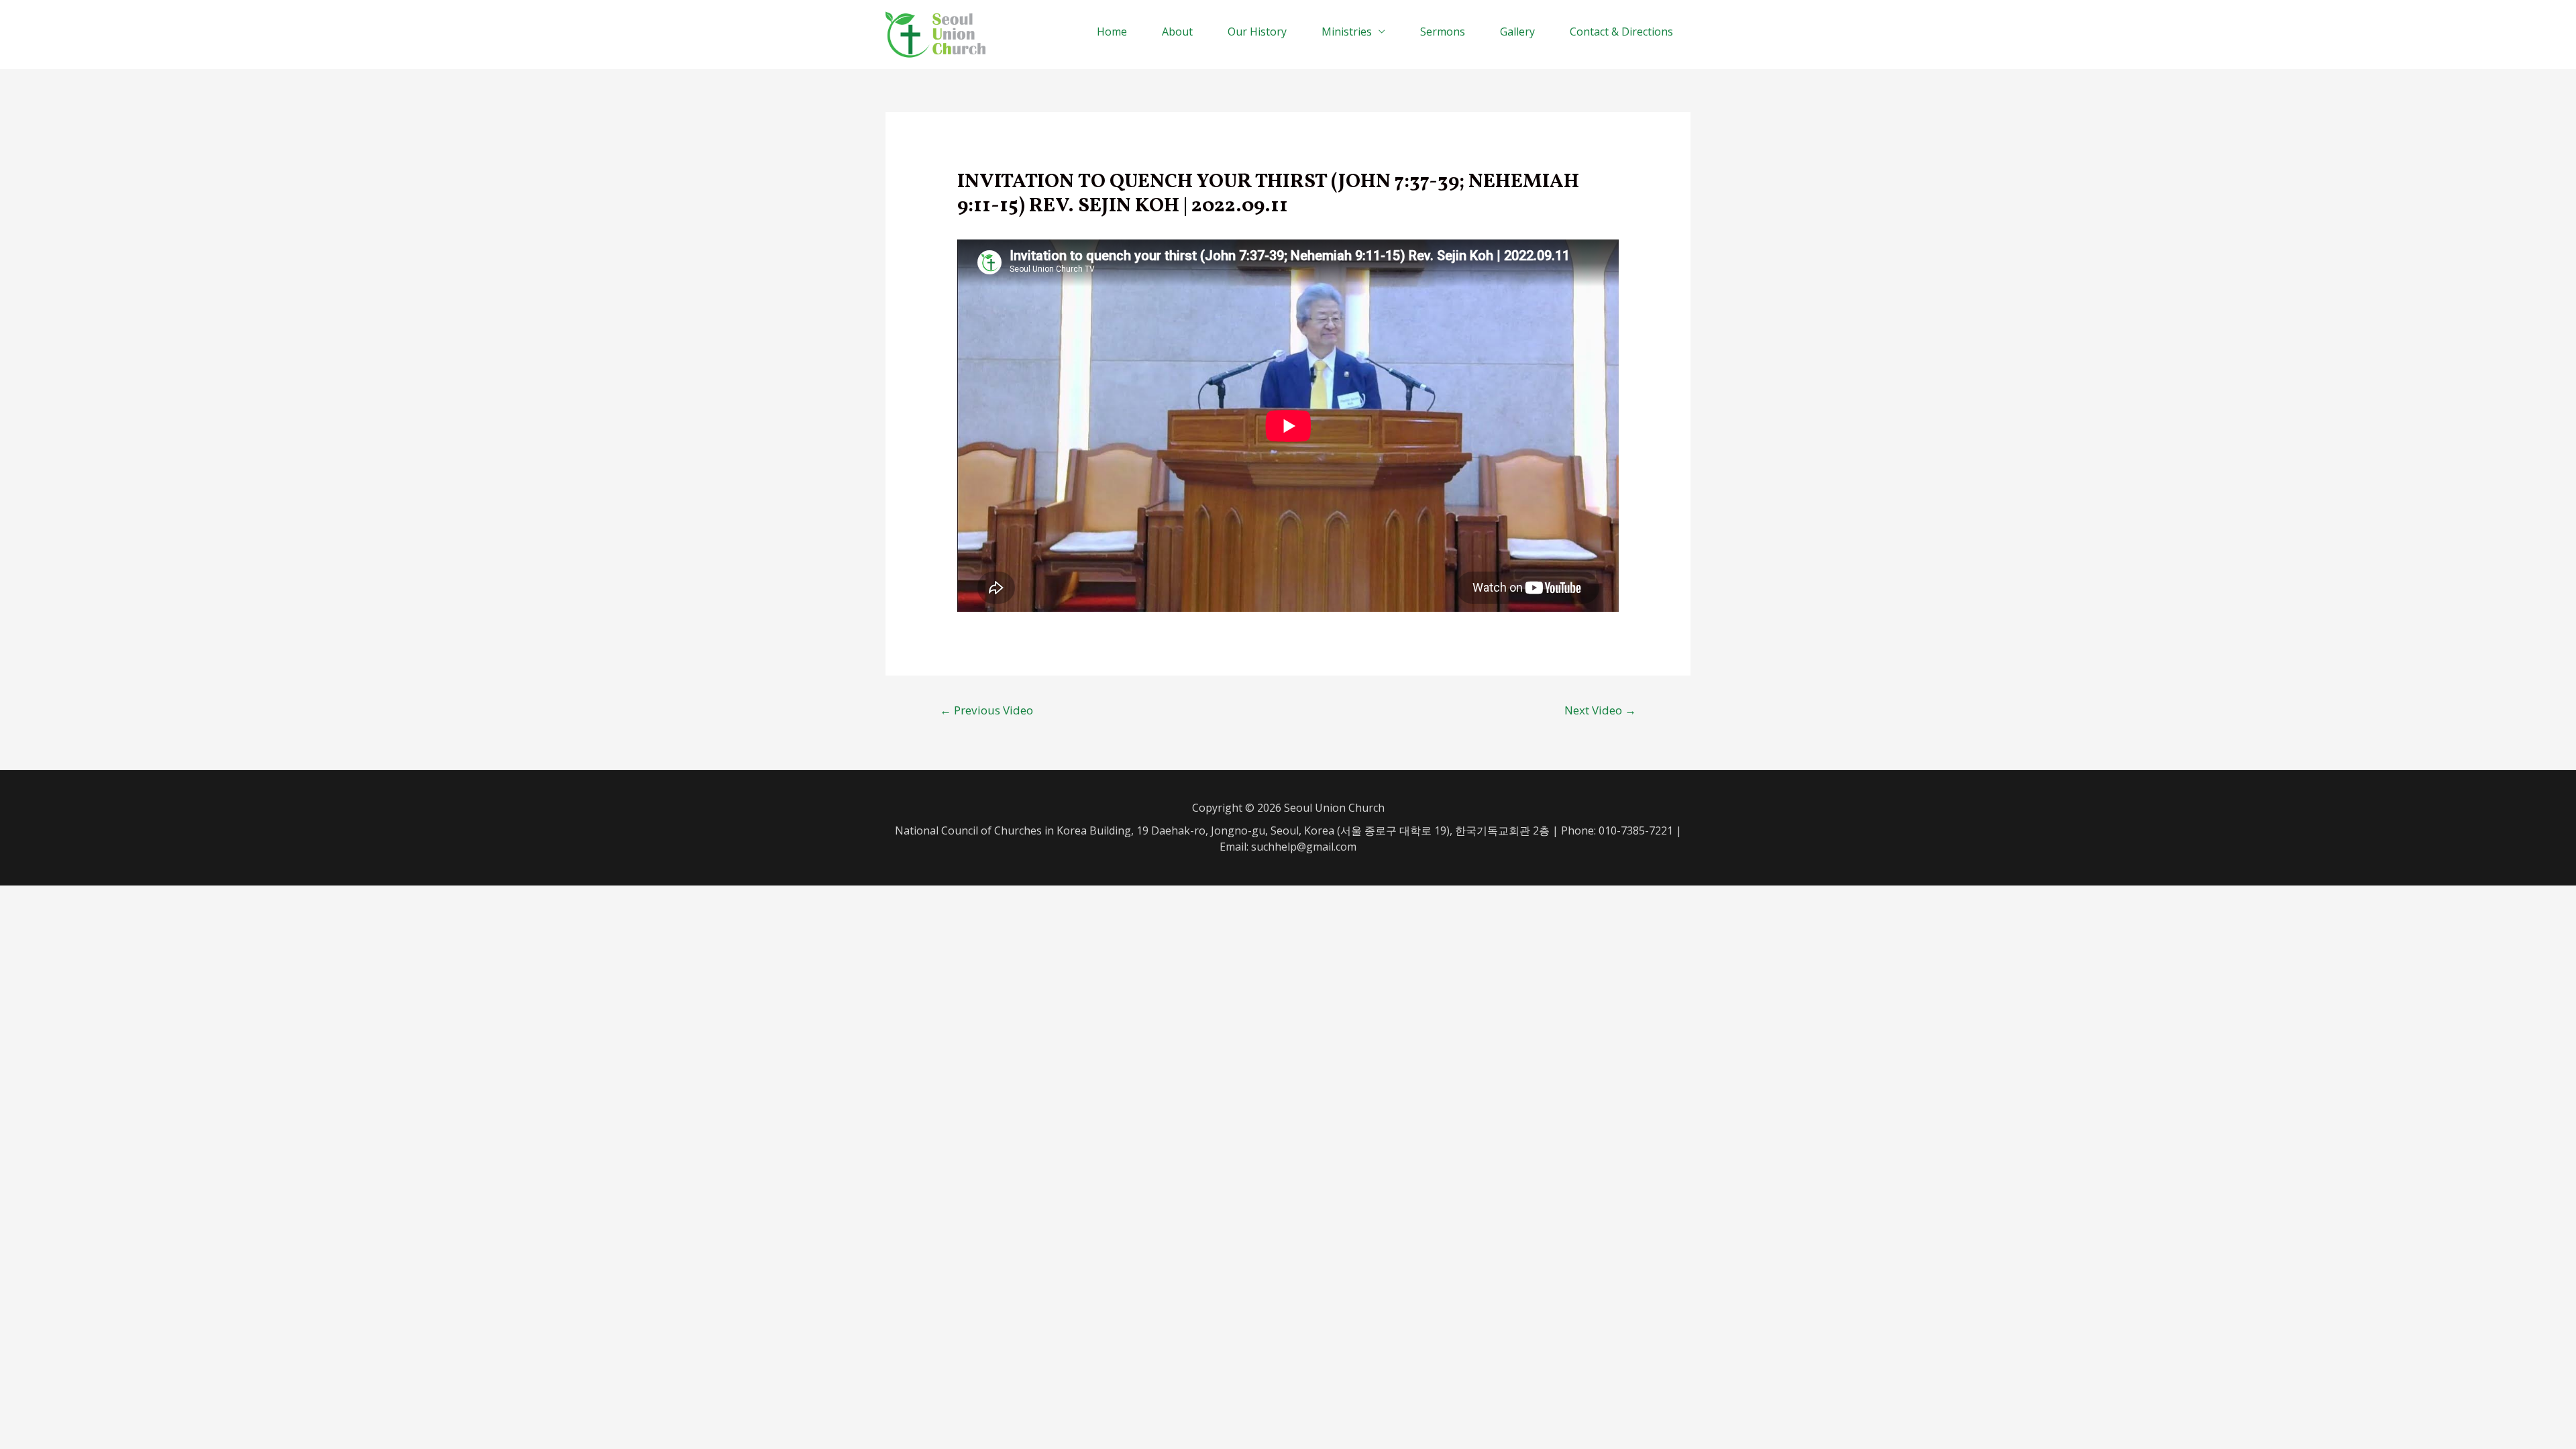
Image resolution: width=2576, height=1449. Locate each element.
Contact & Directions (1621, 32)
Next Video (1600, 710)
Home (1112, 32)
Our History (1257, 32)
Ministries (1347, 32)
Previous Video (986, 710)
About (1177, 32)
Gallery (1517, 32)
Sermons (1443, 32)
